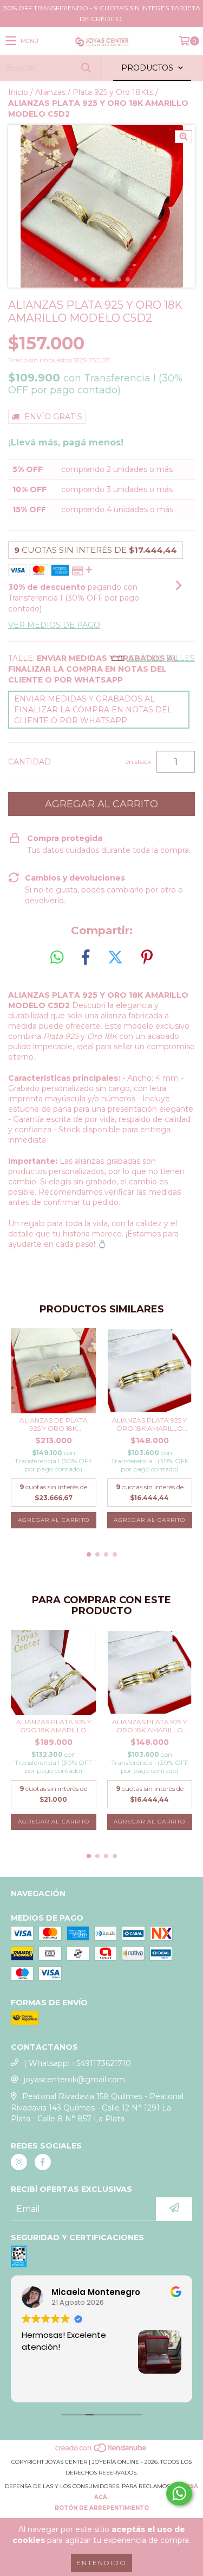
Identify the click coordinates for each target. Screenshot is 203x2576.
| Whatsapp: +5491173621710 (77, 2063)
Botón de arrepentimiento (102, 2508)
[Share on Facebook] (86, 958)
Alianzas (50, 92)
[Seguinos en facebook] (43, 2162)
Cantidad (30, 762)
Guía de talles (161, 658)
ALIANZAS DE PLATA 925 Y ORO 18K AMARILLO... (54, 1424)
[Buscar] (86, 68)
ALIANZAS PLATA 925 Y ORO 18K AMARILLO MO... (149, 1424)
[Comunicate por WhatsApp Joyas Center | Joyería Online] (179, 2494)
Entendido (101, 2563)
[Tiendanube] (101, 2451)
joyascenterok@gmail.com (74, 2080)
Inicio (18, 92)
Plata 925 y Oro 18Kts (113, 92)
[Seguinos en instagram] (19, 2162)
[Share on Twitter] (115, 958)
